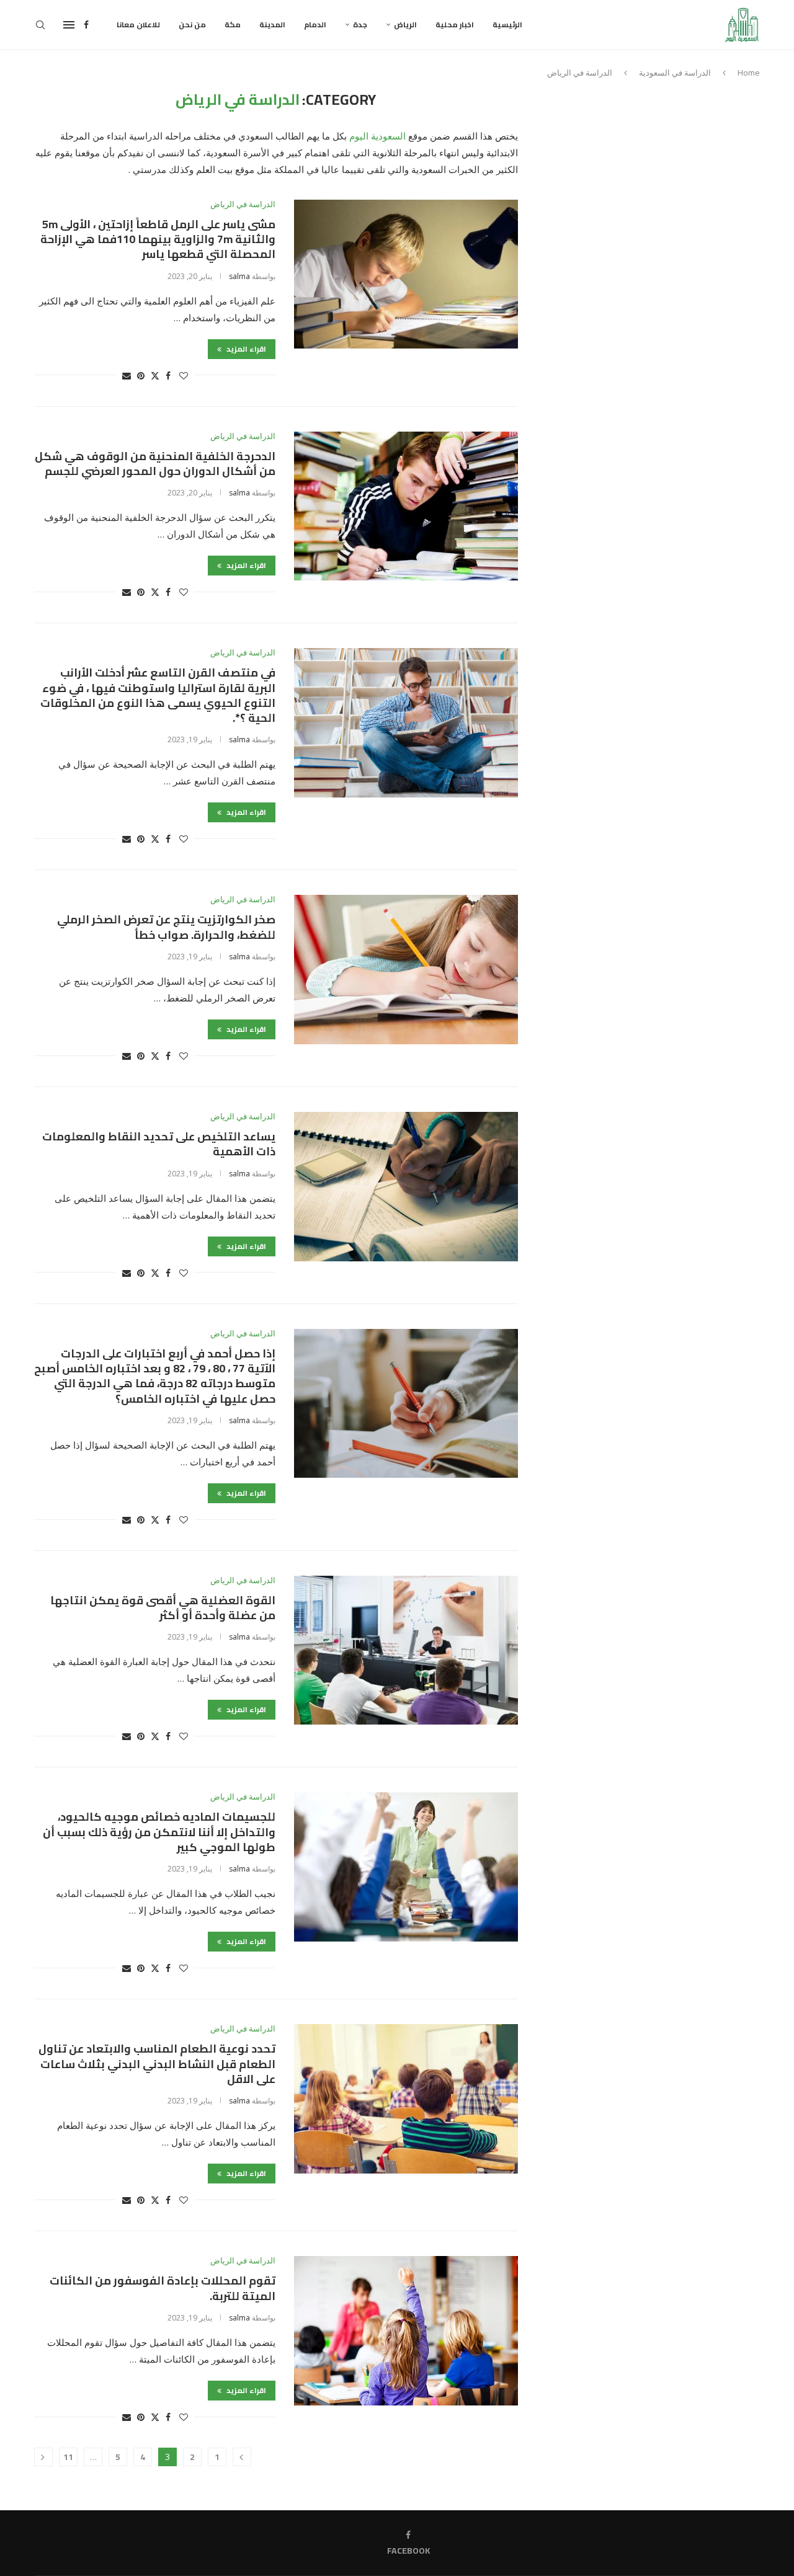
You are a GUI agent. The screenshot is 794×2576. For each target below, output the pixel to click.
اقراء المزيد (245, 349)
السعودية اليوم (377, 136)
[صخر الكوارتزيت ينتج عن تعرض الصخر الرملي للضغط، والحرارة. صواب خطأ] (406, 969)
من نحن (192, 24)
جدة (360, 24)
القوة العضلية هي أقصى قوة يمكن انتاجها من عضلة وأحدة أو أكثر (163, 1608)
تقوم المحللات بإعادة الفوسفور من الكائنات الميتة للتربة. (163, 2288)
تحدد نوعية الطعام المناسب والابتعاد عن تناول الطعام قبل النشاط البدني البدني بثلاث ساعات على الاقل (157, 2064)
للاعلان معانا (138, 24)
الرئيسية (507, 24)
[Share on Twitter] (155, 375)
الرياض (405, 24)
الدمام (315, 24)
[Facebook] (86, 25)
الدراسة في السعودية (675, 73)
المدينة (272, 24)
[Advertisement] (654, 178)
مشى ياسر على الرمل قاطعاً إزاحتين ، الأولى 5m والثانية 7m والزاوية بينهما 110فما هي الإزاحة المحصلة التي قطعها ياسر (158, 239)
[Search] (40, 25)
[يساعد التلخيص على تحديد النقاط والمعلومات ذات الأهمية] (406, 1186)
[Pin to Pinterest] (141, 375)
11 (68, 2457)
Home (749, 73)
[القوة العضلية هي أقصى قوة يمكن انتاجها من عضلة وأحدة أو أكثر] (406, 1650)
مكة (233, 24)
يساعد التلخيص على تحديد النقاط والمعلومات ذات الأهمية (159, 1144)
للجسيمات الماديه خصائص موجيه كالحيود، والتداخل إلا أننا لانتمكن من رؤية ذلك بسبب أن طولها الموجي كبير (159, 1832)
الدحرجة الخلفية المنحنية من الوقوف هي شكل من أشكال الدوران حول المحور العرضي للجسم (155, 464)
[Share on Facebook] (168, 375)
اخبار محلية (455, 24)
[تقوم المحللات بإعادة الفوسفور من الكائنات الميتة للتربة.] (406, 2330)
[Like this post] (184, 375)
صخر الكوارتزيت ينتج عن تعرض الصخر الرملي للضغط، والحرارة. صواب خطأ (166, 927)
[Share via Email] (127, 375)
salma (239, 276)
